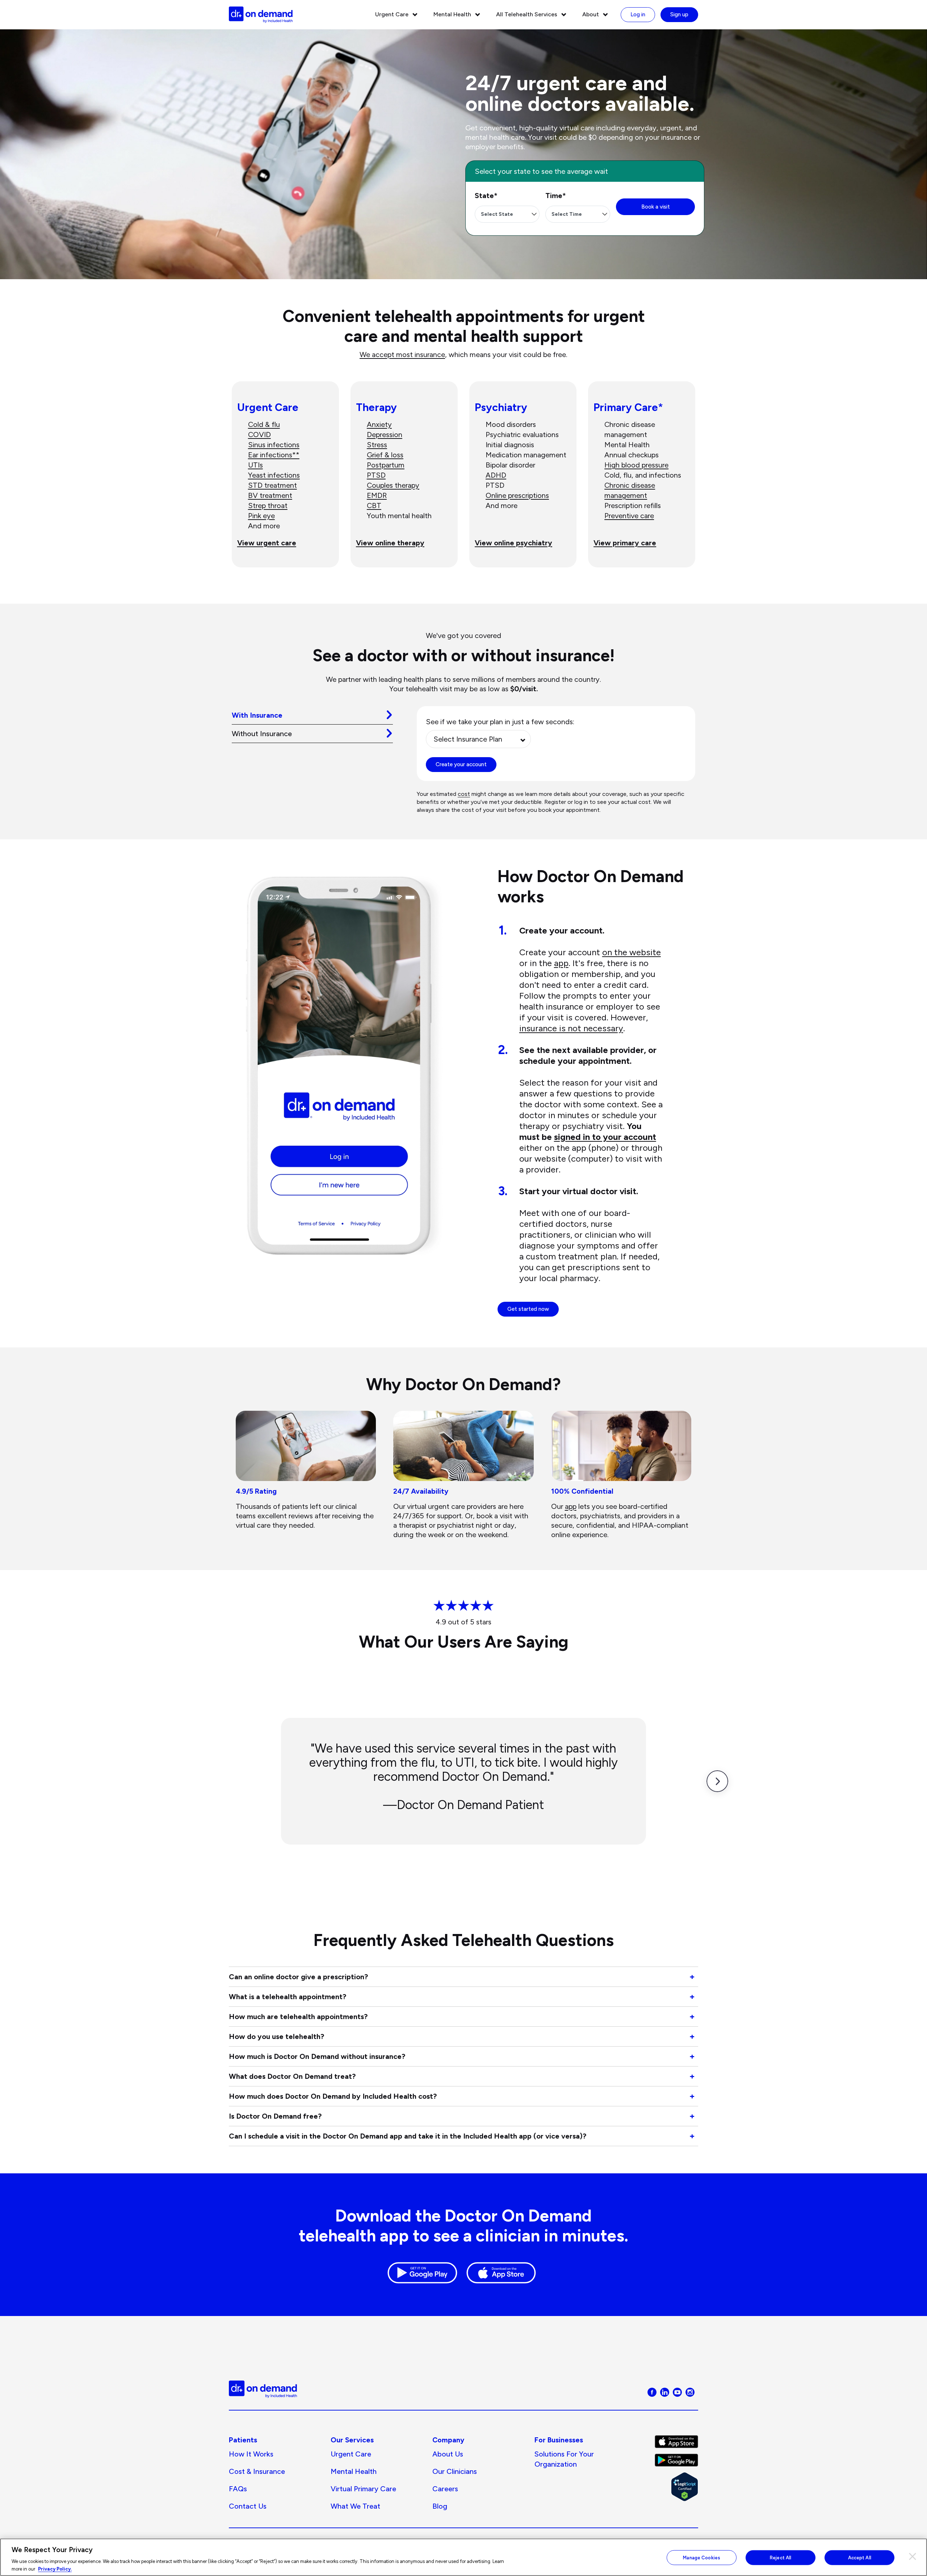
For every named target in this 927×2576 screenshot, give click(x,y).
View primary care (625, 543)
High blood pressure (636, 465)
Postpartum (386, 465)
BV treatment (270, 495)
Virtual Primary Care (363, 2489)
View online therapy (390, 543)
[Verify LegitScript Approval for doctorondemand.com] (676, 2487)
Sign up (679, 14)
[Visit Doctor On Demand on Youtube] (677, 2392)
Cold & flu (264, 424)
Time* (556, 196)
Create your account (461, 764)
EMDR (377, 495)
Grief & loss (385, 455)
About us (448, 2454)
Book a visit (656, 207)
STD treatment (272, 485)
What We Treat (355, 2506)
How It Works (251, 2454)
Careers (445, 2489)
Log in (638, 14)
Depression (385, 435)
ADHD (496, 475)
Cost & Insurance (257, 2471)
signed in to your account (605, 1137)
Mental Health (452, 14)
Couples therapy (393, 485)
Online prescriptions (517, 495)
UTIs (255, 465)
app (561, 963)
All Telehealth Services (527, 14)
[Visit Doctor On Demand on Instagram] (690, 2392)
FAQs (238, 2489)
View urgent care (267, 543)
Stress (377, 445)
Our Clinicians (455, 2471)
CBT (374, 505)
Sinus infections (274, 445)
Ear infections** (274, 455)
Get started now (528, 1309)
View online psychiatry (513, 543)
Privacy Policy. (55, 2569)
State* (486, 196)
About (591, 14)
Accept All (860, 2558)
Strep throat (268, 505)
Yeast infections (274, 475)
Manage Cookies (702, 2558)
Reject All (781, 2558)
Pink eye (261, 516)
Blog (440, 2506)
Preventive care (629, 516)
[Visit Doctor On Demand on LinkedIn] (665, 2392)
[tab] (312, 715)
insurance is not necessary (571, 1028)
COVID (259, 435)
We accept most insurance (402, 354)
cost (464, 794)
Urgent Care (392, 14)
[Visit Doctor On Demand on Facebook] (652, 2392)
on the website (632, 952)
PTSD (376, 475)
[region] (463, 2557)
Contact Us (248, 2506)
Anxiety (379, 424)
